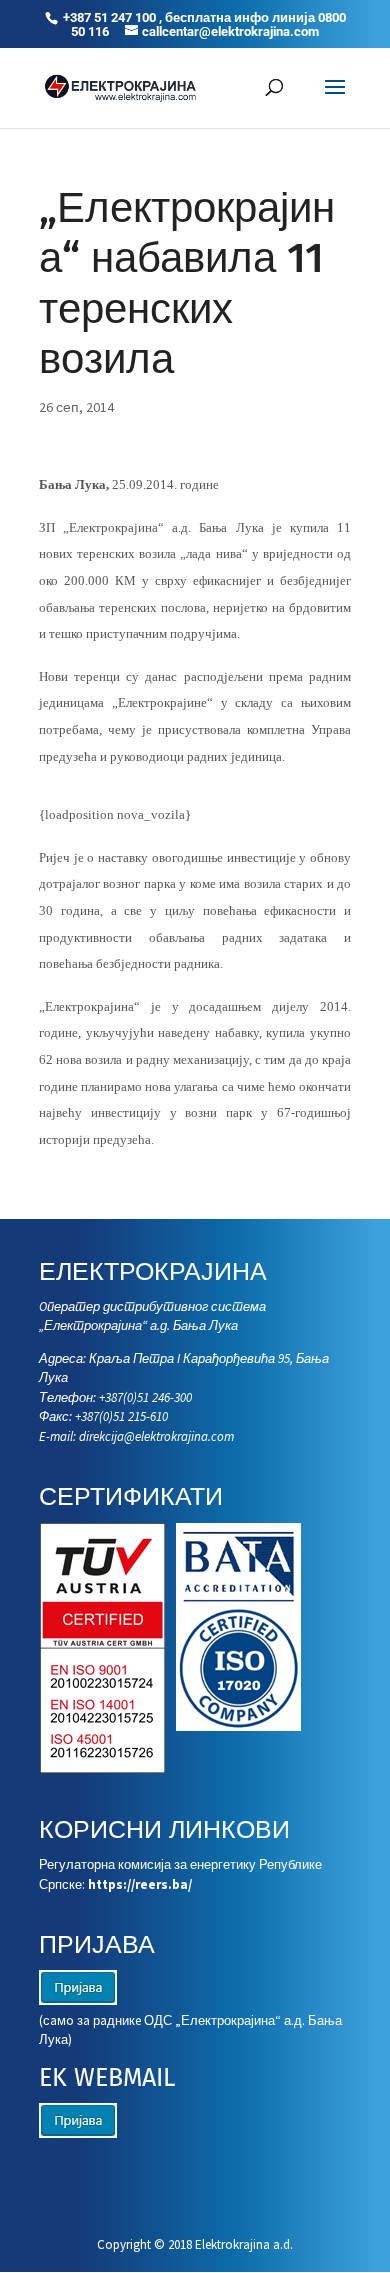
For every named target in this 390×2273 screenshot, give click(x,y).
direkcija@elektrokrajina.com (156, 1436)
